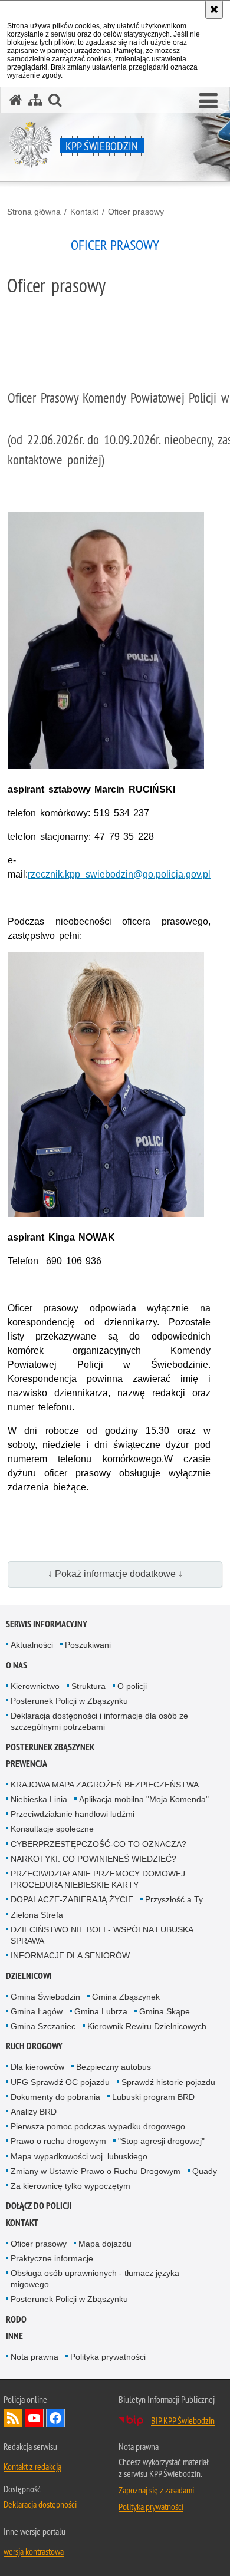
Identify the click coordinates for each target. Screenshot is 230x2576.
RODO (16, 2319)
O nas (17, 1665)
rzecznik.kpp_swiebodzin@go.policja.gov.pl (119, 874)
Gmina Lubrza (101, 2011)
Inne (14, 2336)
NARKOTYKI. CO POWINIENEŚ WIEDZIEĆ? (93, 1859)
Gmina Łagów (37, 2011)
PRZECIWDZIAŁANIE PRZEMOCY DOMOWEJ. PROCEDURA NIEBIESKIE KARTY (99, 1879)
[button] (208, 101)
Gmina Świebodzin (45, 1997)
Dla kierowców (37, 2067)
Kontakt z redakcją (32, 2466)
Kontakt (84, 212)
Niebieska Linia (39, 1799)
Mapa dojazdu (105, 2244)
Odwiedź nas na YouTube (34, 2418)
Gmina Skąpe (165, 2011)
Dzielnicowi (29, 1976)
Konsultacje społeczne (52, 1829)
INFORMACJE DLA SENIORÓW (70, 1955)
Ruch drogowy (34, 2046)
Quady (205, 2171)
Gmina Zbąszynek (126, 1997)
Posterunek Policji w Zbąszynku (69, 1701)
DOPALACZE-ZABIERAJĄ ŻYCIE (72, 1899)
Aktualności (32, 1645)
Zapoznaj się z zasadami (156, 2490)
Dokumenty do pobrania (55, 2097)
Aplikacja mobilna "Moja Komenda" (144, 1799)
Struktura (88, 1686)
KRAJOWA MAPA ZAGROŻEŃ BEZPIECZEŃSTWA (105, 1785)
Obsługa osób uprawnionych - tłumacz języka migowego (95, 2279)
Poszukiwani (88, 1645)
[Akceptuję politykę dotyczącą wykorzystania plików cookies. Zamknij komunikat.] (214, 9)
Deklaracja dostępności (40, 2504)
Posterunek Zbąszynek (50, 1747)
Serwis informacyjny (47, 1624)
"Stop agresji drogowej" (161, 2141)
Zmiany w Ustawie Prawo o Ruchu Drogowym (96, 2171)
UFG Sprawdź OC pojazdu (60, 2082)
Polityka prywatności (108, 2357)
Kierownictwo (35, 1686)
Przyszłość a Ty (174, 1899)
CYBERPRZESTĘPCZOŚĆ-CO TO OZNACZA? (98, 1844)
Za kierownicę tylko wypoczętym (70, 2186)
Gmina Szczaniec (43, 2026)
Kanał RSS (13, 2418)
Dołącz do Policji (39, 2206)
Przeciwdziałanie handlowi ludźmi (73, 1814)
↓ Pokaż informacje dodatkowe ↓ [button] (115, 1574)
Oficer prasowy (136, 212)
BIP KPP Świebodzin (183, 2420)
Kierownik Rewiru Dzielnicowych (147, 2026)
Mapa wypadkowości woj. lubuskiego (79, 2156)
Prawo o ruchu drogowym (58, 2141)
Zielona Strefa (37, 1915)
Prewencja (27, 1764)
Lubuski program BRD (153, 2097)
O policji (132, 1686)
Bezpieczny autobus (114, 2067)
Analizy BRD (34, 2112)
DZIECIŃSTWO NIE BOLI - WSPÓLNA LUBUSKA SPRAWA (102, 1935)
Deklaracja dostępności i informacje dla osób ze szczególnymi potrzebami (99, 1721)
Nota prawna (34, 2357)
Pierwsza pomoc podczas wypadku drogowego (98, 2126)
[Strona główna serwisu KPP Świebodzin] (16, 100)
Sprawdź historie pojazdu (168, 2082)
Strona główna (34, 212)
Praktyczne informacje (52, 2258)
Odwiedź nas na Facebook (55, 2418)
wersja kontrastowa (34, 2551)
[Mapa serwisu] (35, 100)
